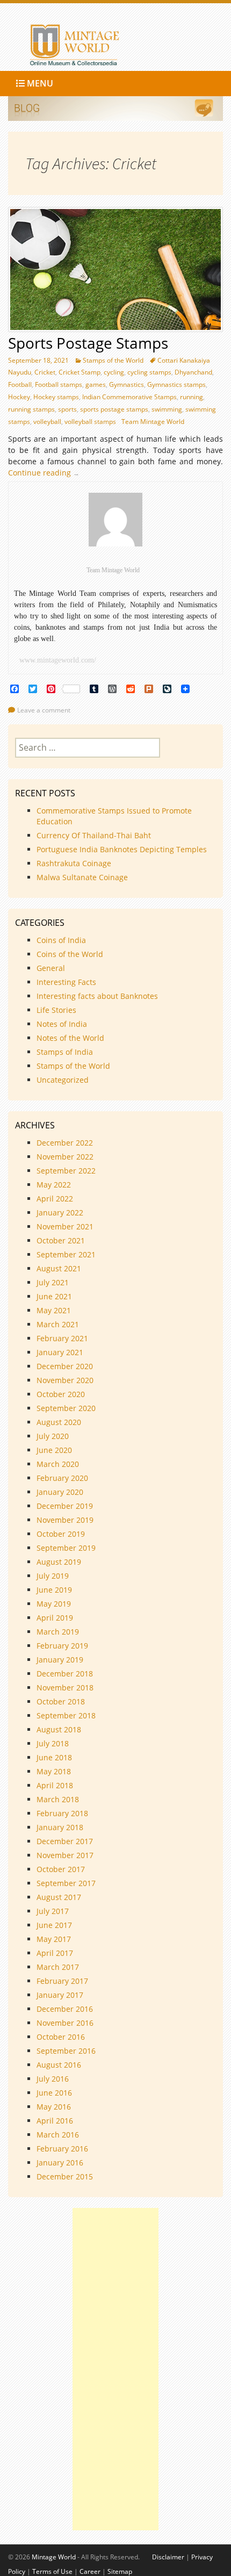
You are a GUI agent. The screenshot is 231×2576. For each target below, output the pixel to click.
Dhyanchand (193, 372)
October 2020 (61, 1394)
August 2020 (59, 1422)
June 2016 (54, 2093)
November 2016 (65, 2023)
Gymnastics (127, 384)
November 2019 (65, 1520)
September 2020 (66, 1408)
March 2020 (58, 1464)
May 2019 (54, 1604)
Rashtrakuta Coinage (74, 863)
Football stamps (59, 384)
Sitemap (120, 2571)
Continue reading (46, 473)
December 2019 (65, 1506)
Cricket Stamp (80, 372)
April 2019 (55, 1618)
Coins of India (61, 940)
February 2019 (62, 1646)
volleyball (47, 422)
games (96, 384)
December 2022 (65, 1143)
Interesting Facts (66, 982)
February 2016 (62, 2149)
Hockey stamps (56, 397)
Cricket (45, 372)
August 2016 (59, 2065)
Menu (39, 83)
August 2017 (59, 1897)
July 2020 (53, 1436)
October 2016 (61, 2037)
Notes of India (62, 1024)
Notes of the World (70, 1038)
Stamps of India (65, 1052)
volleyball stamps (90, 422)
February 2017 (62, 1981)
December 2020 (65, 1366)
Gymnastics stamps (176, 384)
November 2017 (65, 1855)
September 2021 (66, 1254)
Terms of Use (52, 2571)
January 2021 (60, 1352)
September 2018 (66, 1715)
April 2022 (55, 1199)
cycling (114, 372)
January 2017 (60, 1995)
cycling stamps (149, 372)
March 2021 (58, 1324)
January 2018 (60, 1827)
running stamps (31, 409)
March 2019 (58, 1632)
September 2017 (66, 1883)
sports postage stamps (114, 409)
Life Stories (56, 1010)
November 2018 (65, 1688)
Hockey (19, 397)
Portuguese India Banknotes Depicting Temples (122, 849)
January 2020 (60, 1492)
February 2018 (62, 1813)
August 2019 (59, 1562)
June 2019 (54, 1590)
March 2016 (58, 2135)
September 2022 (66, 1171)
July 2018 (53, 1743)
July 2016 (53, 2079)
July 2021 (53, 1282)
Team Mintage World (153, 422)
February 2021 (62, 1338)
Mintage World (54, 2557)
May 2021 (54, 1310)
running (192, 397)
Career (90, 2571)
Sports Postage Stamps (88, 343)
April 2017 (55, 1953)
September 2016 (66, 2051)
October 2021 (61, 1240)
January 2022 (60, 1213)
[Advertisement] (115, 2369)
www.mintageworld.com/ (58, 660)
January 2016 (60, 2163)
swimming (167, 409)
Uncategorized (63, 1080)
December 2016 (65, 2009)
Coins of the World (70, 954)
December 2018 (65, 1674)
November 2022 (65, 1157)
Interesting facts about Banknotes (97, 996)
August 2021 (59, 1268)
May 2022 (54, 1185)
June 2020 (54, 1450)
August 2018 (59, 1729)
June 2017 (54, 1925)
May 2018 (54, 1771)
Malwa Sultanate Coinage (83, 877)
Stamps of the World (113, 360)
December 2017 (65, 1841)
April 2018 (55, 1785)
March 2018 (58, 1799)
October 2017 (61, 1869)
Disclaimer (168, 2557)
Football (20, 384)
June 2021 (54, 1296)
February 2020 (62, 1478)
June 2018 (54, 1757)
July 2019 (53, 1576)
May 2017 (54, 1939)
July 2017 (53, 1911)
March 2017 (58, 1967)
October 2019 (61, 1534)
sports (67, 409)
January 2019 (60, 1660)
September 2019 (66, 1548)
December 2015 (65, 2176)
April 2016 (55, 2121)
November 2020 (65, 1380)
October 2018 (61, 1701)
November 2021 (65, 1226)
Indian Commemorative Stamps (129, 397)
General (51, 968)
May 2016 (54, 2107)
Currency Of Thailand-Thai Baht (94, 835)
